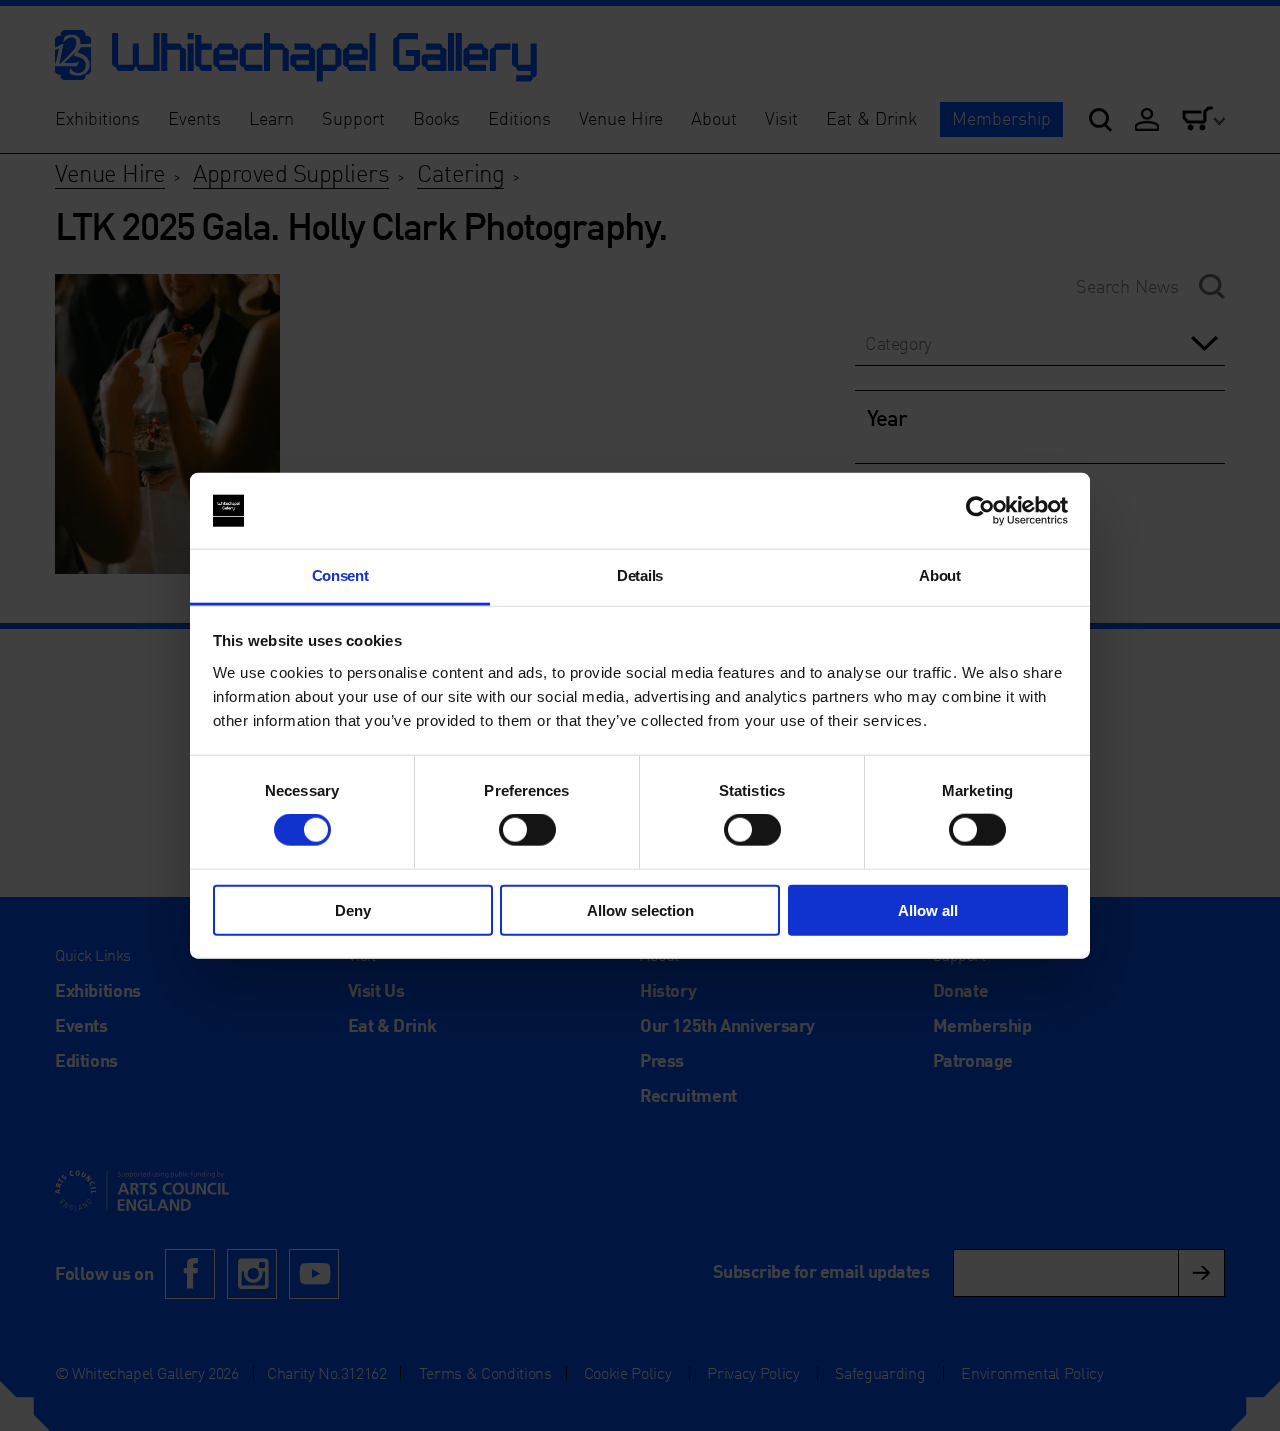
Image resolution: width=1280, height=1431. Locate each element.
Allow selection (640, 909)
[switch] (527, 830)
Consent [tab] (340, 575)
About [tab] (939, 575)
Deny (353, 909)
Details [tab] (640, 575)
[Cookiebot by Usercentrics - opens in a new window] (980, 511)
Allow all (928, 909)
